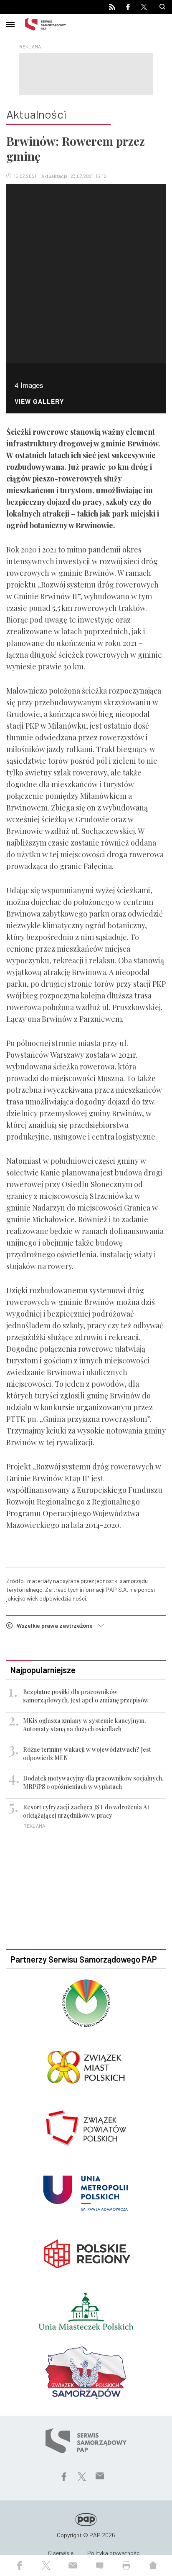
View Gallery (39, 402)
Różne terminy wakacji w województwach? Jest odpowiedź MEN (87, 1754)
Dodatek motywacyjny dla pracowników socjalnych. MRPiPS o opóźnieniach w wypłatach (93, 1782)
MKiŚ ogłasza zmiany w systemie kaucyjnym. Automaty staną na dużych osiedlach (84, 1725)
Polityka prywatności (114, 2553)
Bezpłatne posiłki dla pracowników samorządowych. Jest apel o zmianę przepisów (86, 1696)
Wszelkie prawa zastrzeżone (57, 1625)
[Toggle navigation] (10, 23)
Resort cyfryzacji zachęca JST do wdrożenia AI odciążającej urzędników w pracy (86, 1811)
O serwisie (61, 2553)
